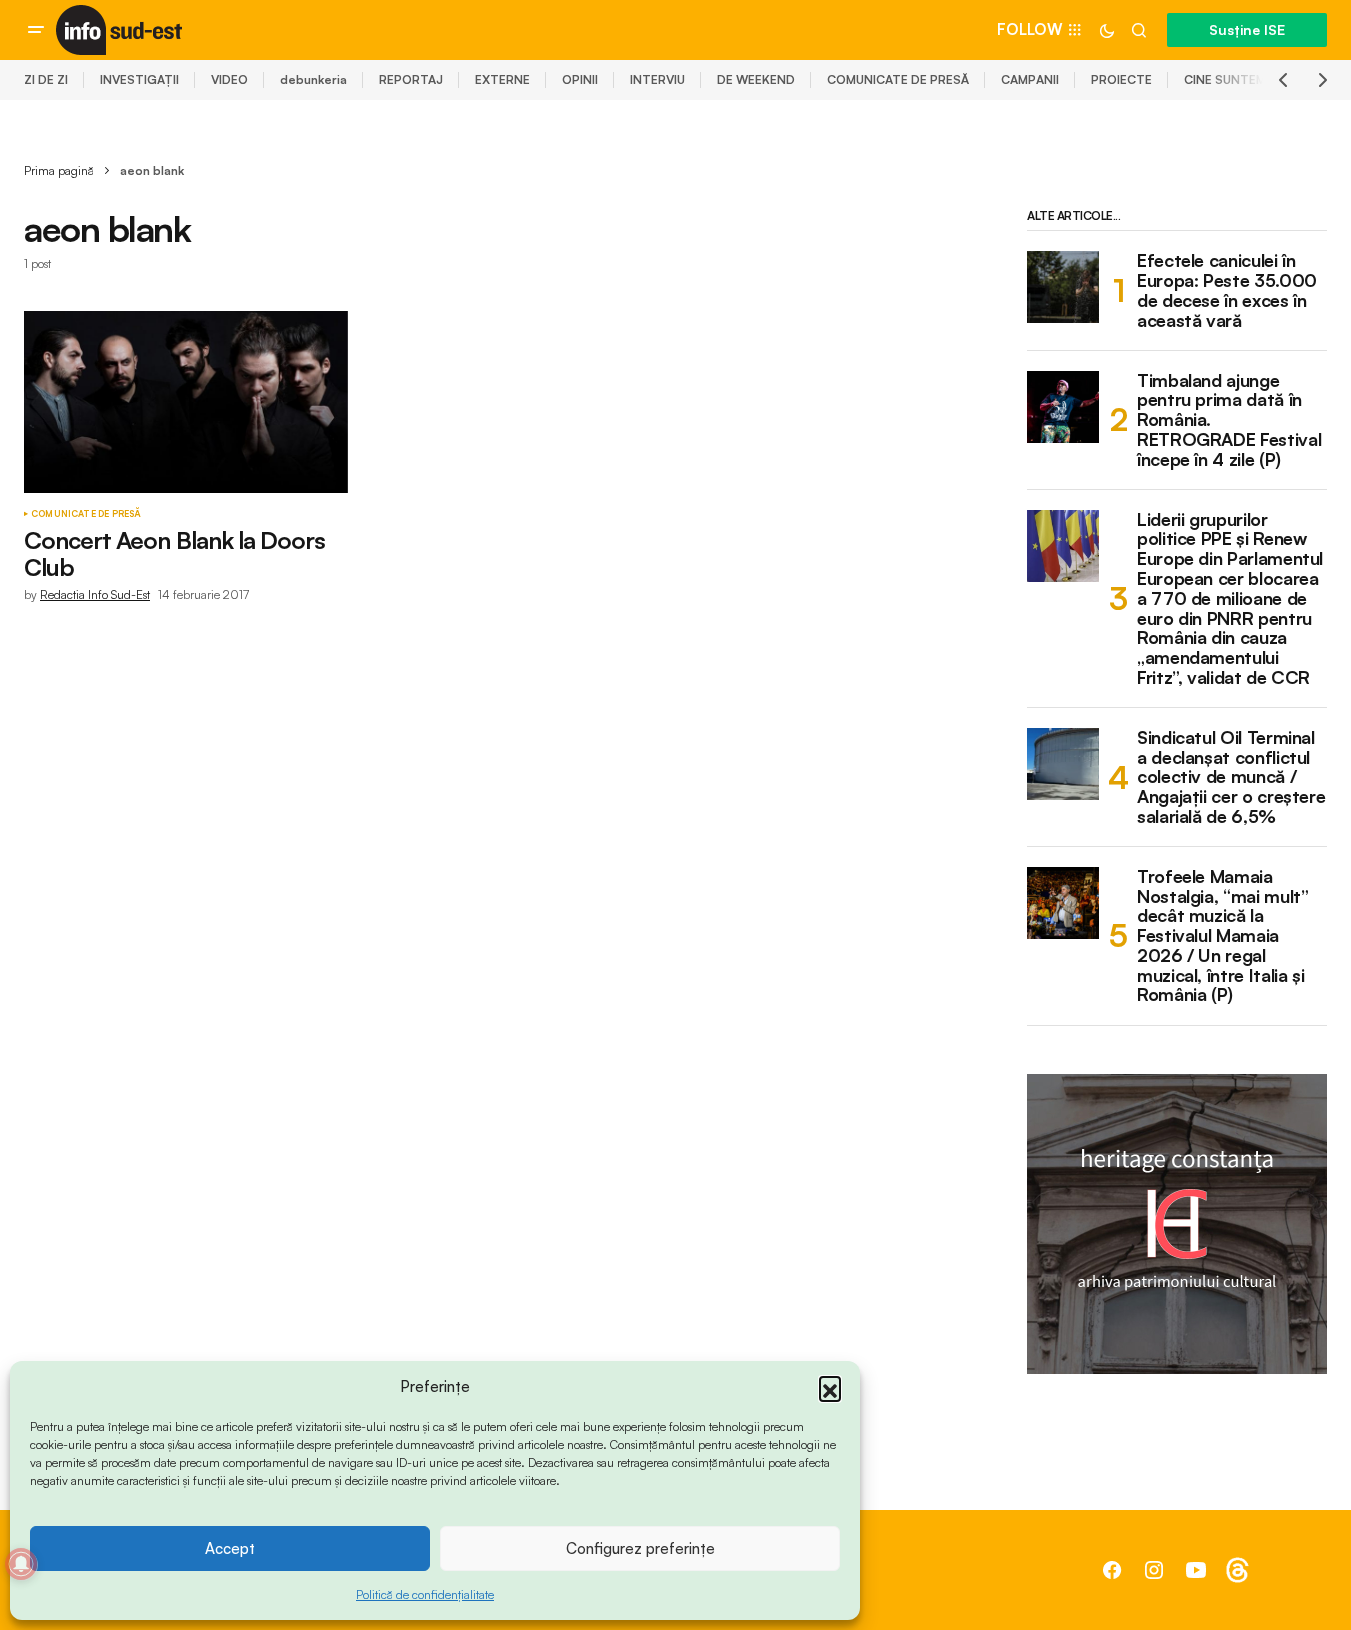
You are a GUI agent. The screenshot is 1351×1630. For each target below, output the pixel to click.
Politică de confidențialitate (425, 1594)
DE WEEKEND (756, 79)
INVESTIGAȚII (139, 79)
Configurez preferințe (640, 1548)
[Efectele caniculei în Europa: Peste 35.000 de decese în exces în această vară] (1063, 287)
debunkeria (313, 79)
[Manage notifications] (21, 1564)
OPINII (580, 79)
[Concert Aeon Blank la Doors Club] (186, 402)
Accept (230, 1548)
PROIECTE (1121, 79)
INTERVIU (657, 79)
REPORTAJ (411, 79)
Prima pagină (59, 170)
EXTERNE (502, 79)
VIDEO (229, 79)
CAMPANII (1030, 79)
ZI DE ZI (46, 79)
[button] (830, 1387)
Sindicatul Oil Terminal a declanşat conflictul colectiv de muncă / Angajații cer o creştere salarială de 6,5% (1231, 777)
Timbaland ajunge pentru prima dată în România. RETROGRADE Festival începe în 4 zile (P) (1229, 420)
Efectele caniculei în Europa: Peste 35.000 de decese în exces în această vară (1227, 290)
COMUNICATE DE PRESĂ (898, 79)
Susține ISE (1247, 29)
